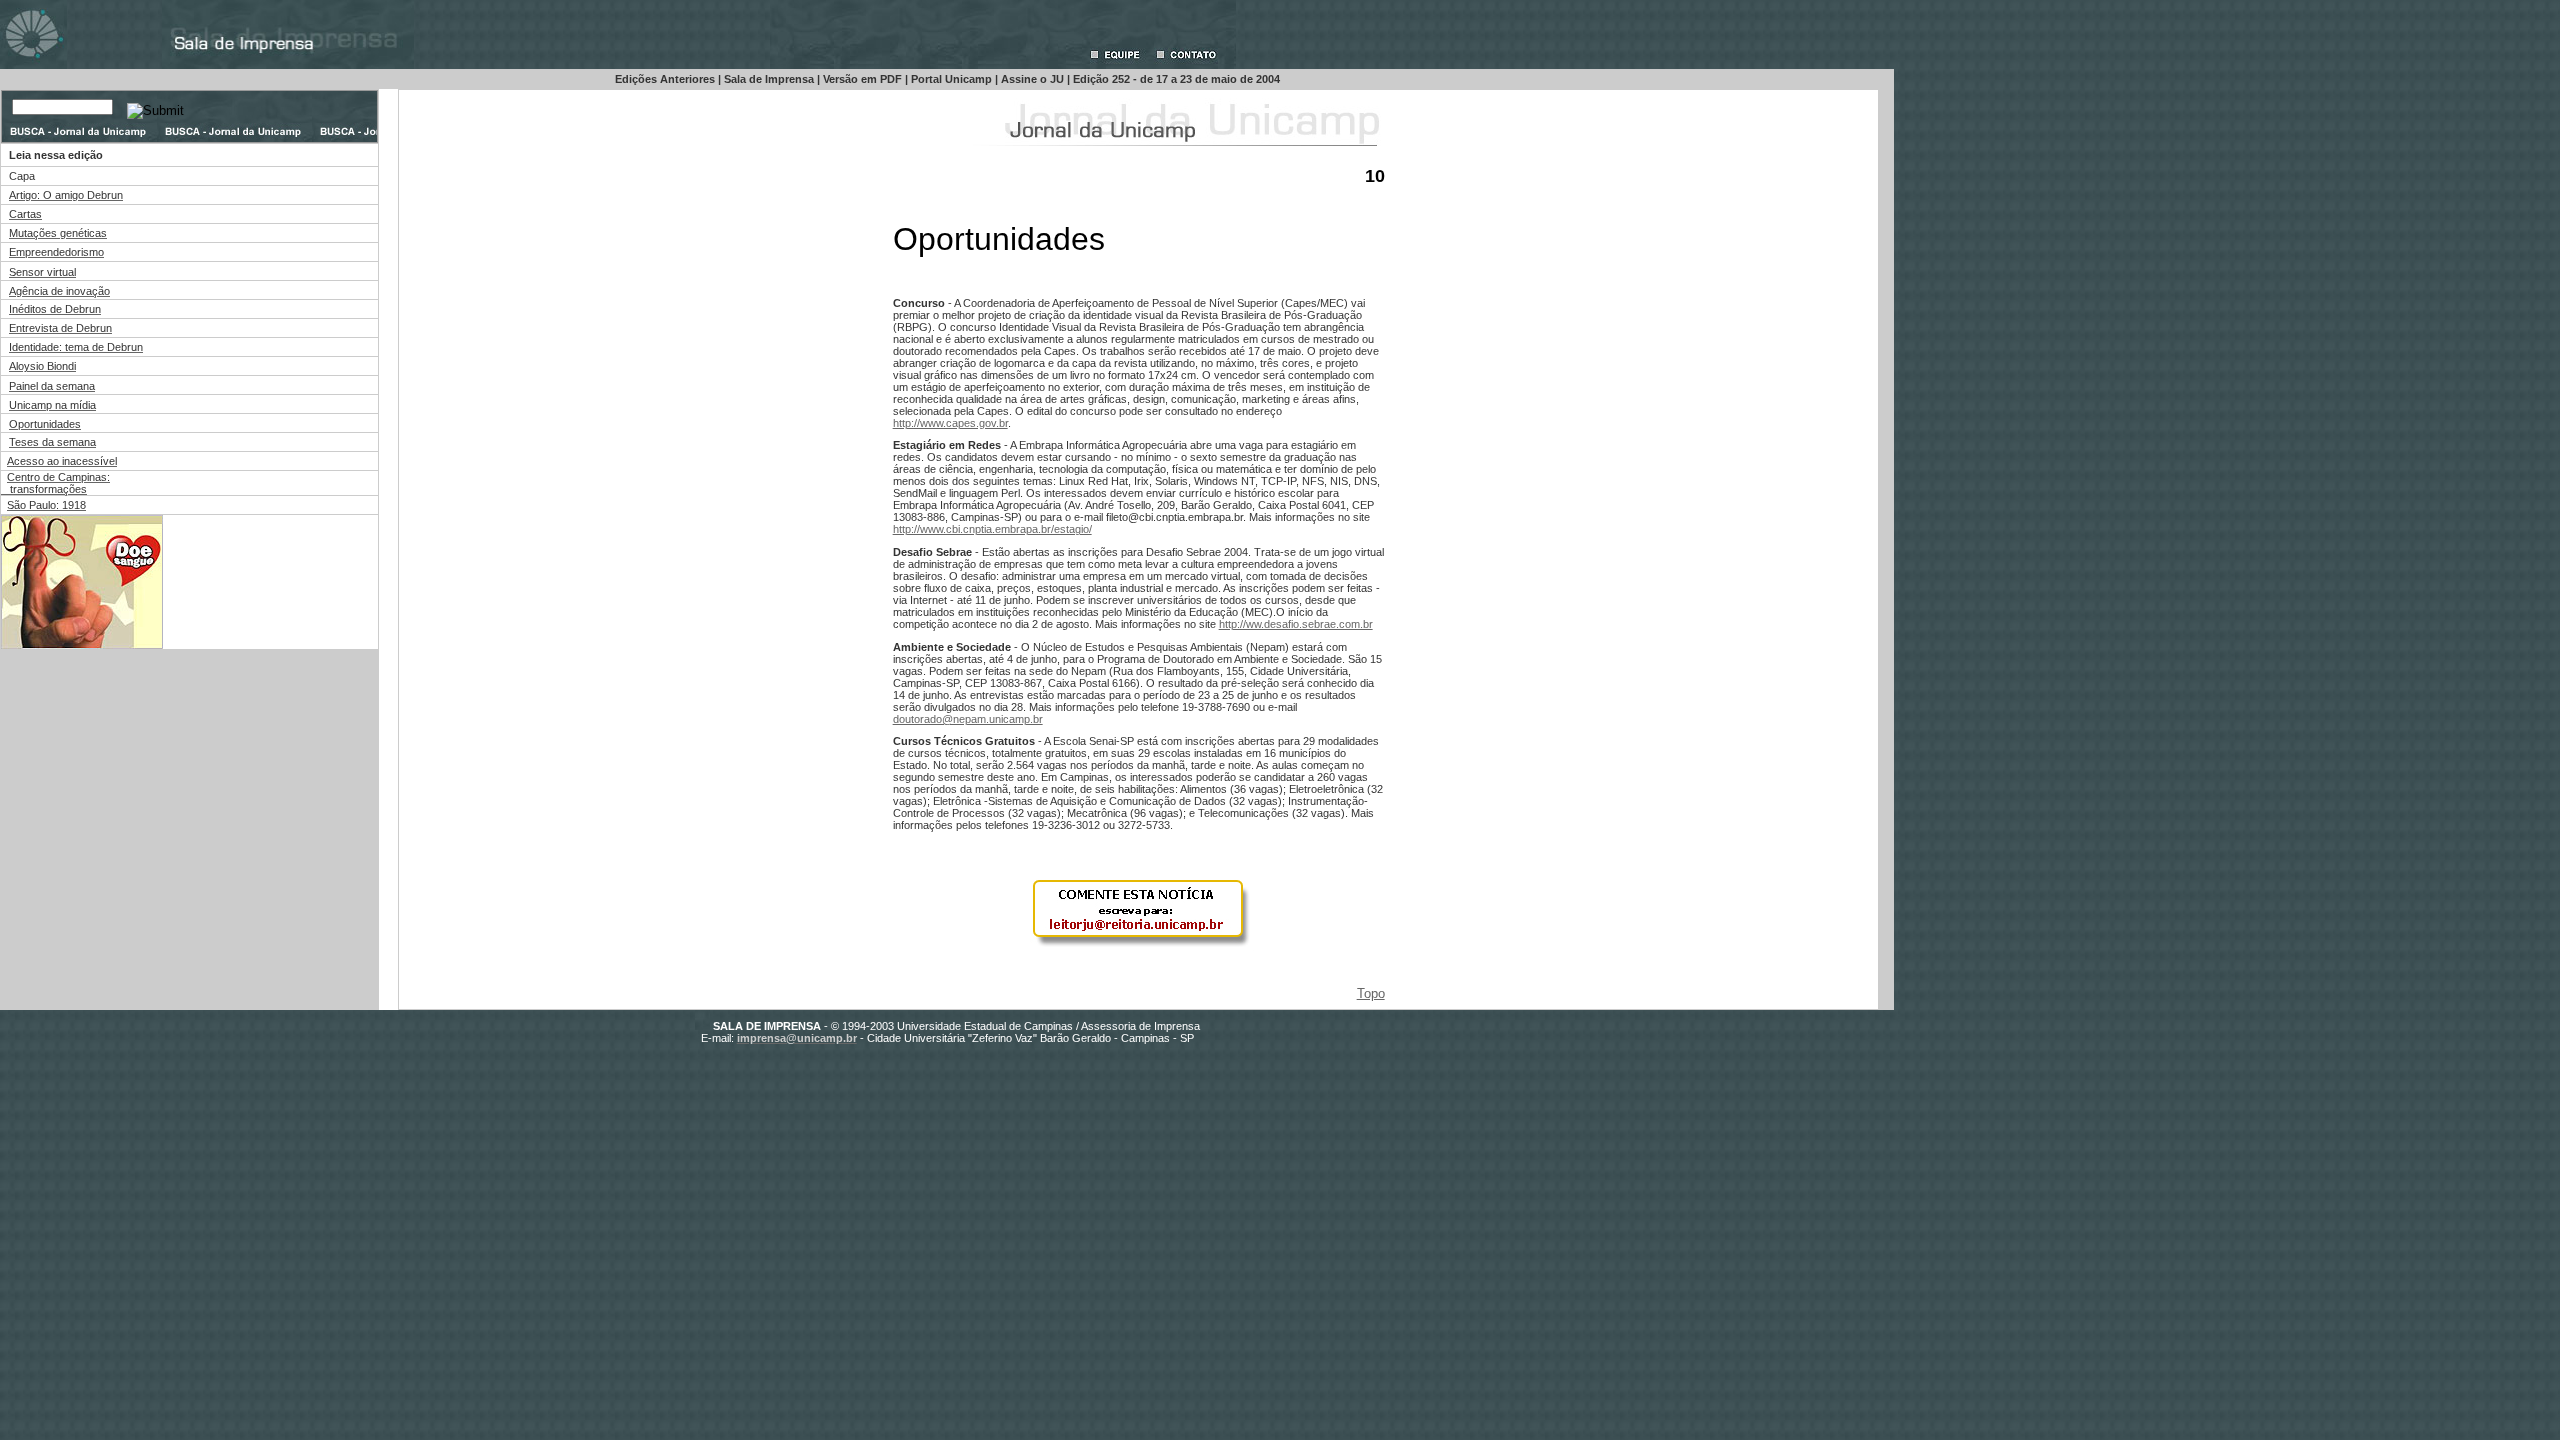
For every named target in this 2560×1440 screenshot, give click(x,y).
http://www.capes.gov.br (950, 423)
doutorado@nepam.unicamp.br (968, 719)
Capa (22, 176)
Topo (1371, 993)
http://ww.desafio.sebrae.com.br (1296, 624)
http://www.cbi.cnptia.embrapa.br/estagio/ (992, 529)
